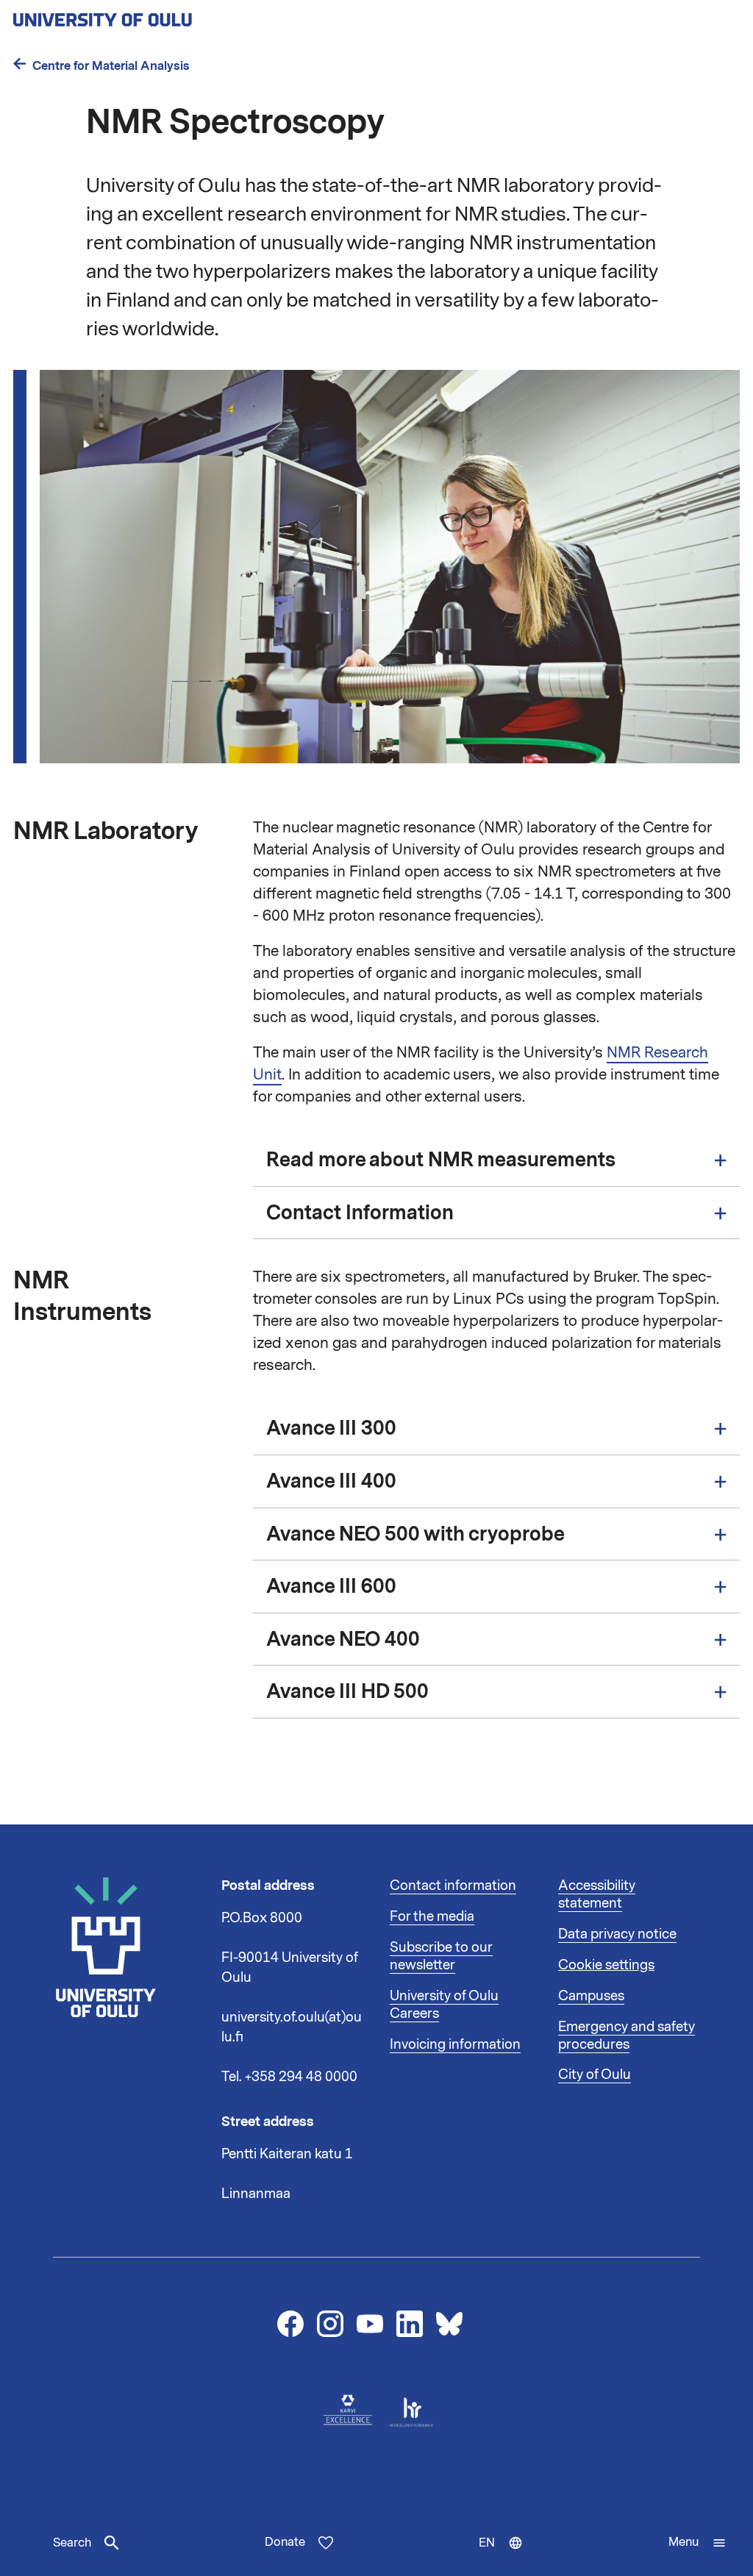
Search (72, 2543)
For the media (432, 1916)
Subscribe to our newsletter (441, 1956)
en (507, 2555)
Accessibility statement (597, 1894)
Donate (285, 2542)
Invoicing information (455, 2044)
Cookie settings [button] (606, 1965)
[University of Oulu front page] (137, 15)
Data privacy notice (617, 1934)
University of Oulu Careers (444, 2005)
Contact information (453, 1885)
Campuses (591, 1996)
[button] (697, 2543)
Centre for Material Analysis (111, 66)
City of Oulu (595, 2074)
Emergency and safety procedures (627, 2036)
